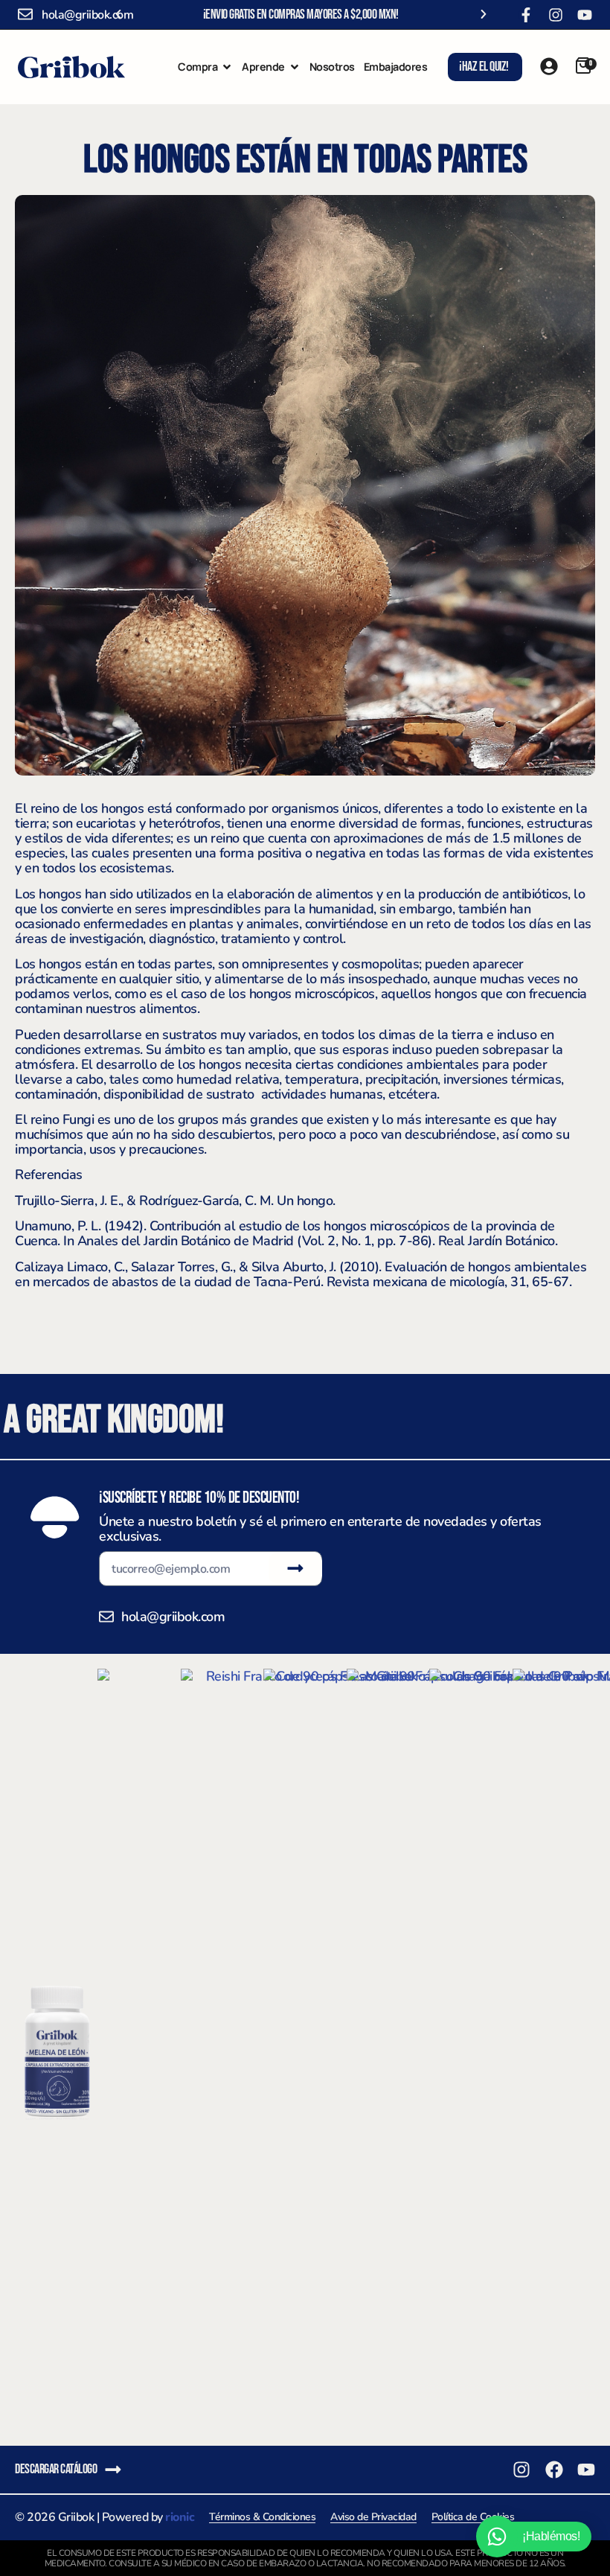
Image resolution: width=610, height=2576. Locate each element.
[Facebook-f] (526, 15)
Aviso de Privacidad (373, 2517)
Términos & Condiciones (262, 2517)
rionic (180, 2517)
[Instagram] (556, 15)
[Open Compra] (227, 67)
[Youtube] (585, 15)
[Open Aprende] (295, 67)
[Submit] (295, 1568)
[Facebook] (554, 2470)
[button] (118, 14)
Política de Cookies (473, 2517)
